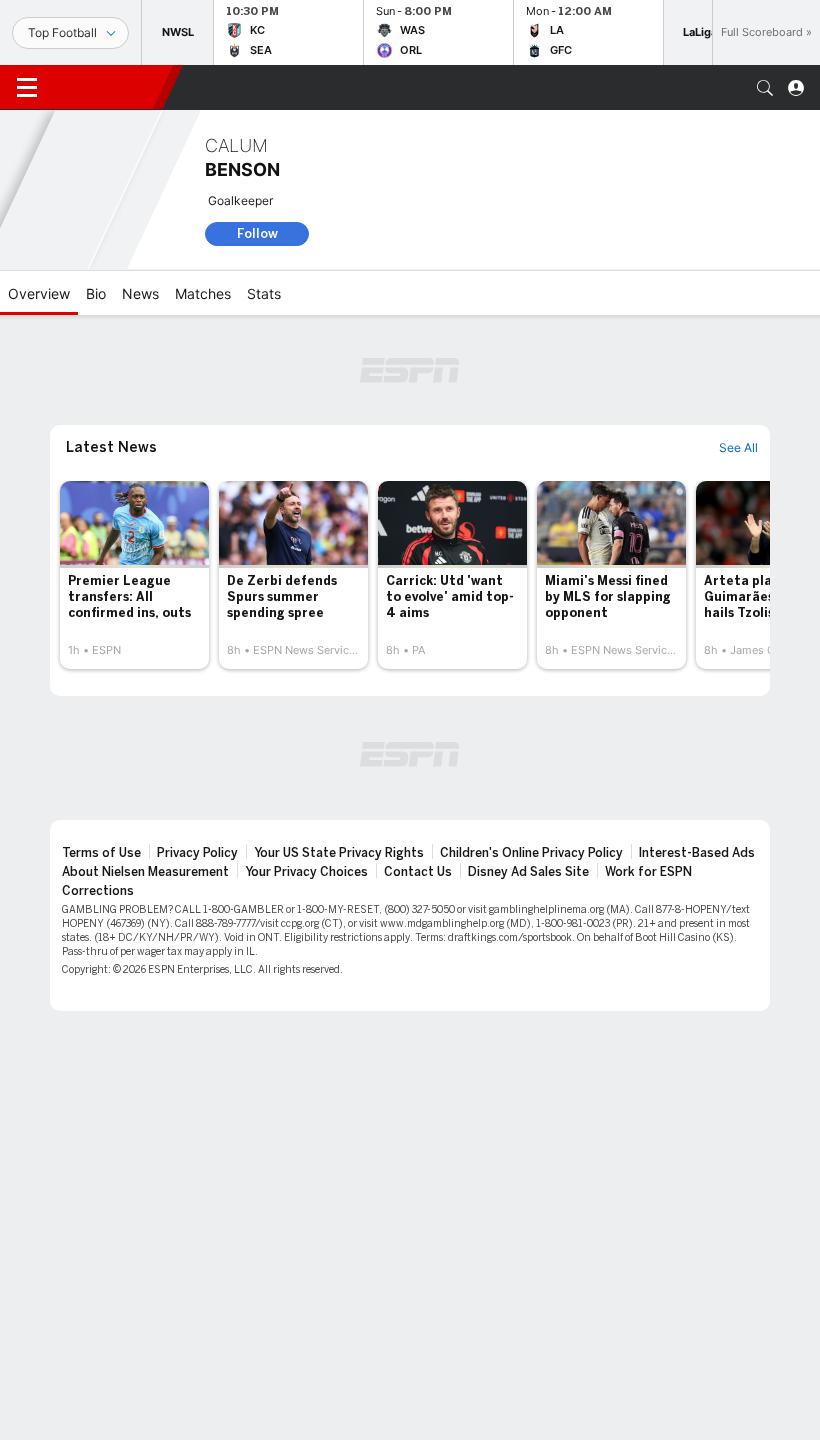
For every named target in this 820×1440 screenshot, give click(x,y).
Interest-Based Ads (697, 853)
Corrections (98, 891)
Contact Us (418, 872)
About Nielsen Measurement (145, 872)
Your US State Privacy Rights (339, 853)
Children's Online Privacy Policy (531, 853)
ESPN (108, 87)
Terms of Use (101, 853)
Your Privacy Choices (306, 872)
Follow (257, 233)
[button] (765, 88)
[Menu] (27, 88)
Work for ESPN (648, 872)
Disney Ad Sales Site (528, 872)
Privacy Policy (197, 853)
